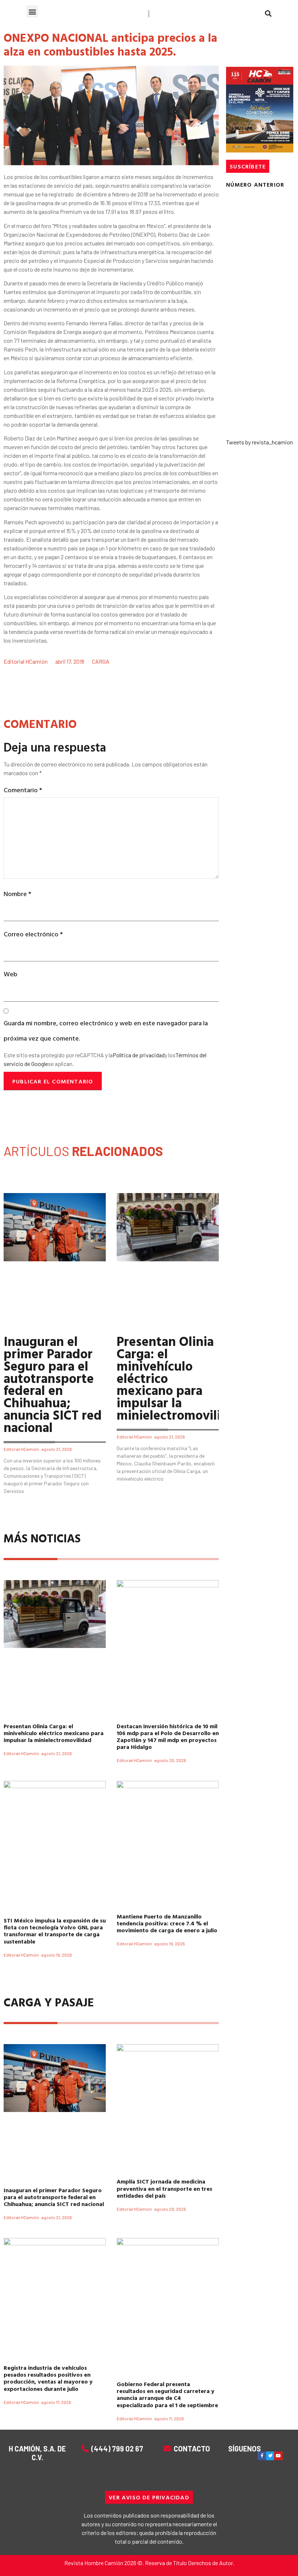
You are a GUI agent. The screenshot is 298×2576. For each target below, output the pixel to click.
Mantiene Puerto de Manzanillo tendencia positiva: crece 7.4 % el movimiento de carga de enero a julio (167, 1923)
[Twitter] (270, 2456)
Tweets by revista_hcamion (259, 442)
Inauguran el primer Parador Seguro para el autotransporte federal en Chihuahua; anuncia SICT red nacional (53, 1384)
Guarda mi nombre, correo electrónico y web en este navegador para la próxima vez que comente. (106, 1030)
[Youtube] (278, 2456)
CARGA (101, 661)
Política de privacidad (139, 1055)
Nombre (17, 894)
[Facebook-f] (262, 2456)
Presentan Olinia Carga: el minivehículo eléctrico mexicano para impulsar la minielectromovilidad (54, 1733)
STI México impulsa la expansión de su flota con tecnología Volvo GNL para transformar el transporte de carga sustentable (55, 1931)
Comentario (23, 790)
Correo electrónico (33, 934)
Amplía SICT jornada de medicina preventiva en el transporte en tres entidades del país (164, 2188)
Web (11, 974)
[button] (32, 11)
